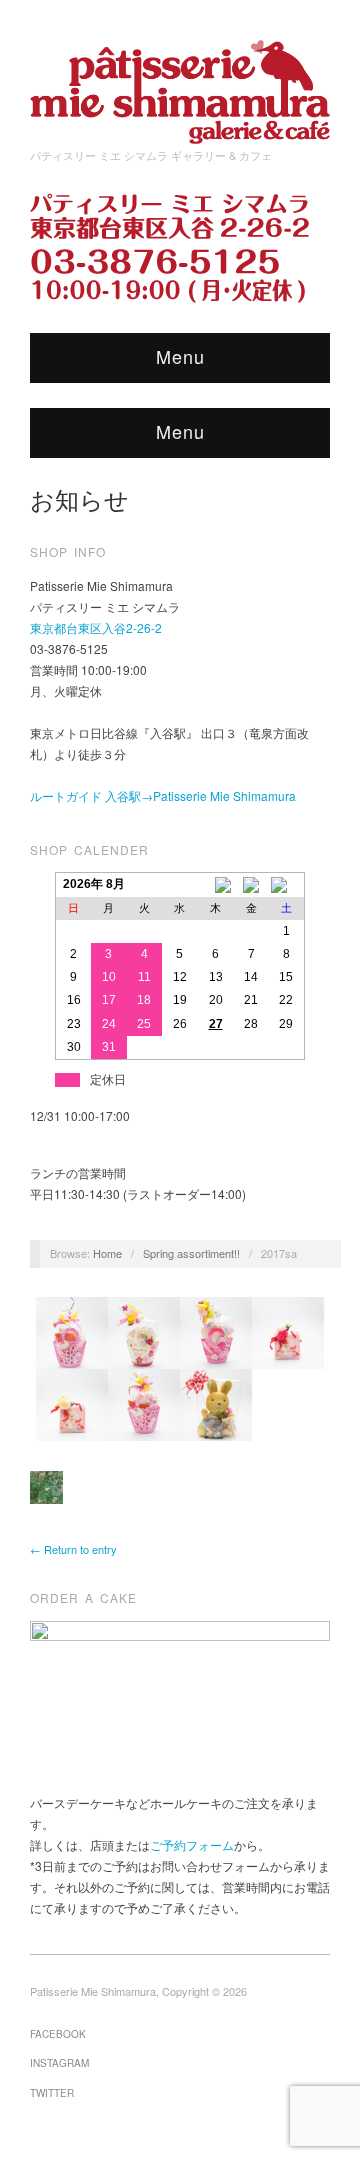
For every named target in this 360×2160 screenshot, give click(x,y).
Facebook (58, 2034)
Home (107, 1253)
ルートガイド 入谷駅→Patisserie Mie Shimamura (163, 795)
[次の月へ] (287, 885)
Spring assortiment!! (191, 1253)
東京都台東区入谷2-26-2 (96, 627)
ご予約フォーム (192, 1844)
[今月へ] (251, 885)
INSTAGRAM (59, 2063)
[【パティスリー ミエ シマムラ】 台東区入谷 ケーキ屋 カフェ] (180, 85)
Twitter (52, 2093)
